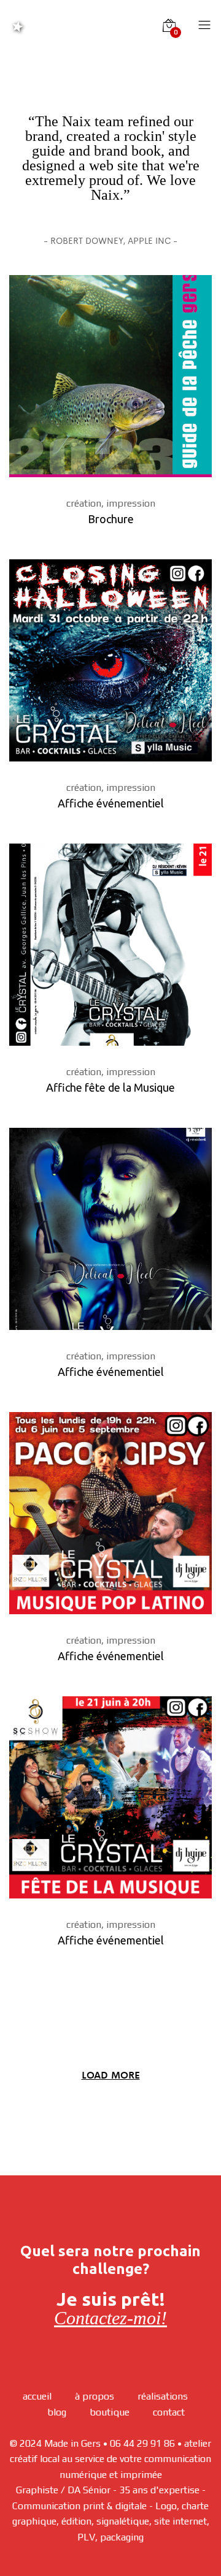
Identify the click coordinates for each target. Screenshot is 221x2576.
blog (57, 2412)
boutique (110, 2412)
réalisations (163, 2396)
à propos (95, 2396)
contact (169, 2412)
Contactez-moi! (110, 2318)
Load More (111, 2075)
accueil (37, 2396)
